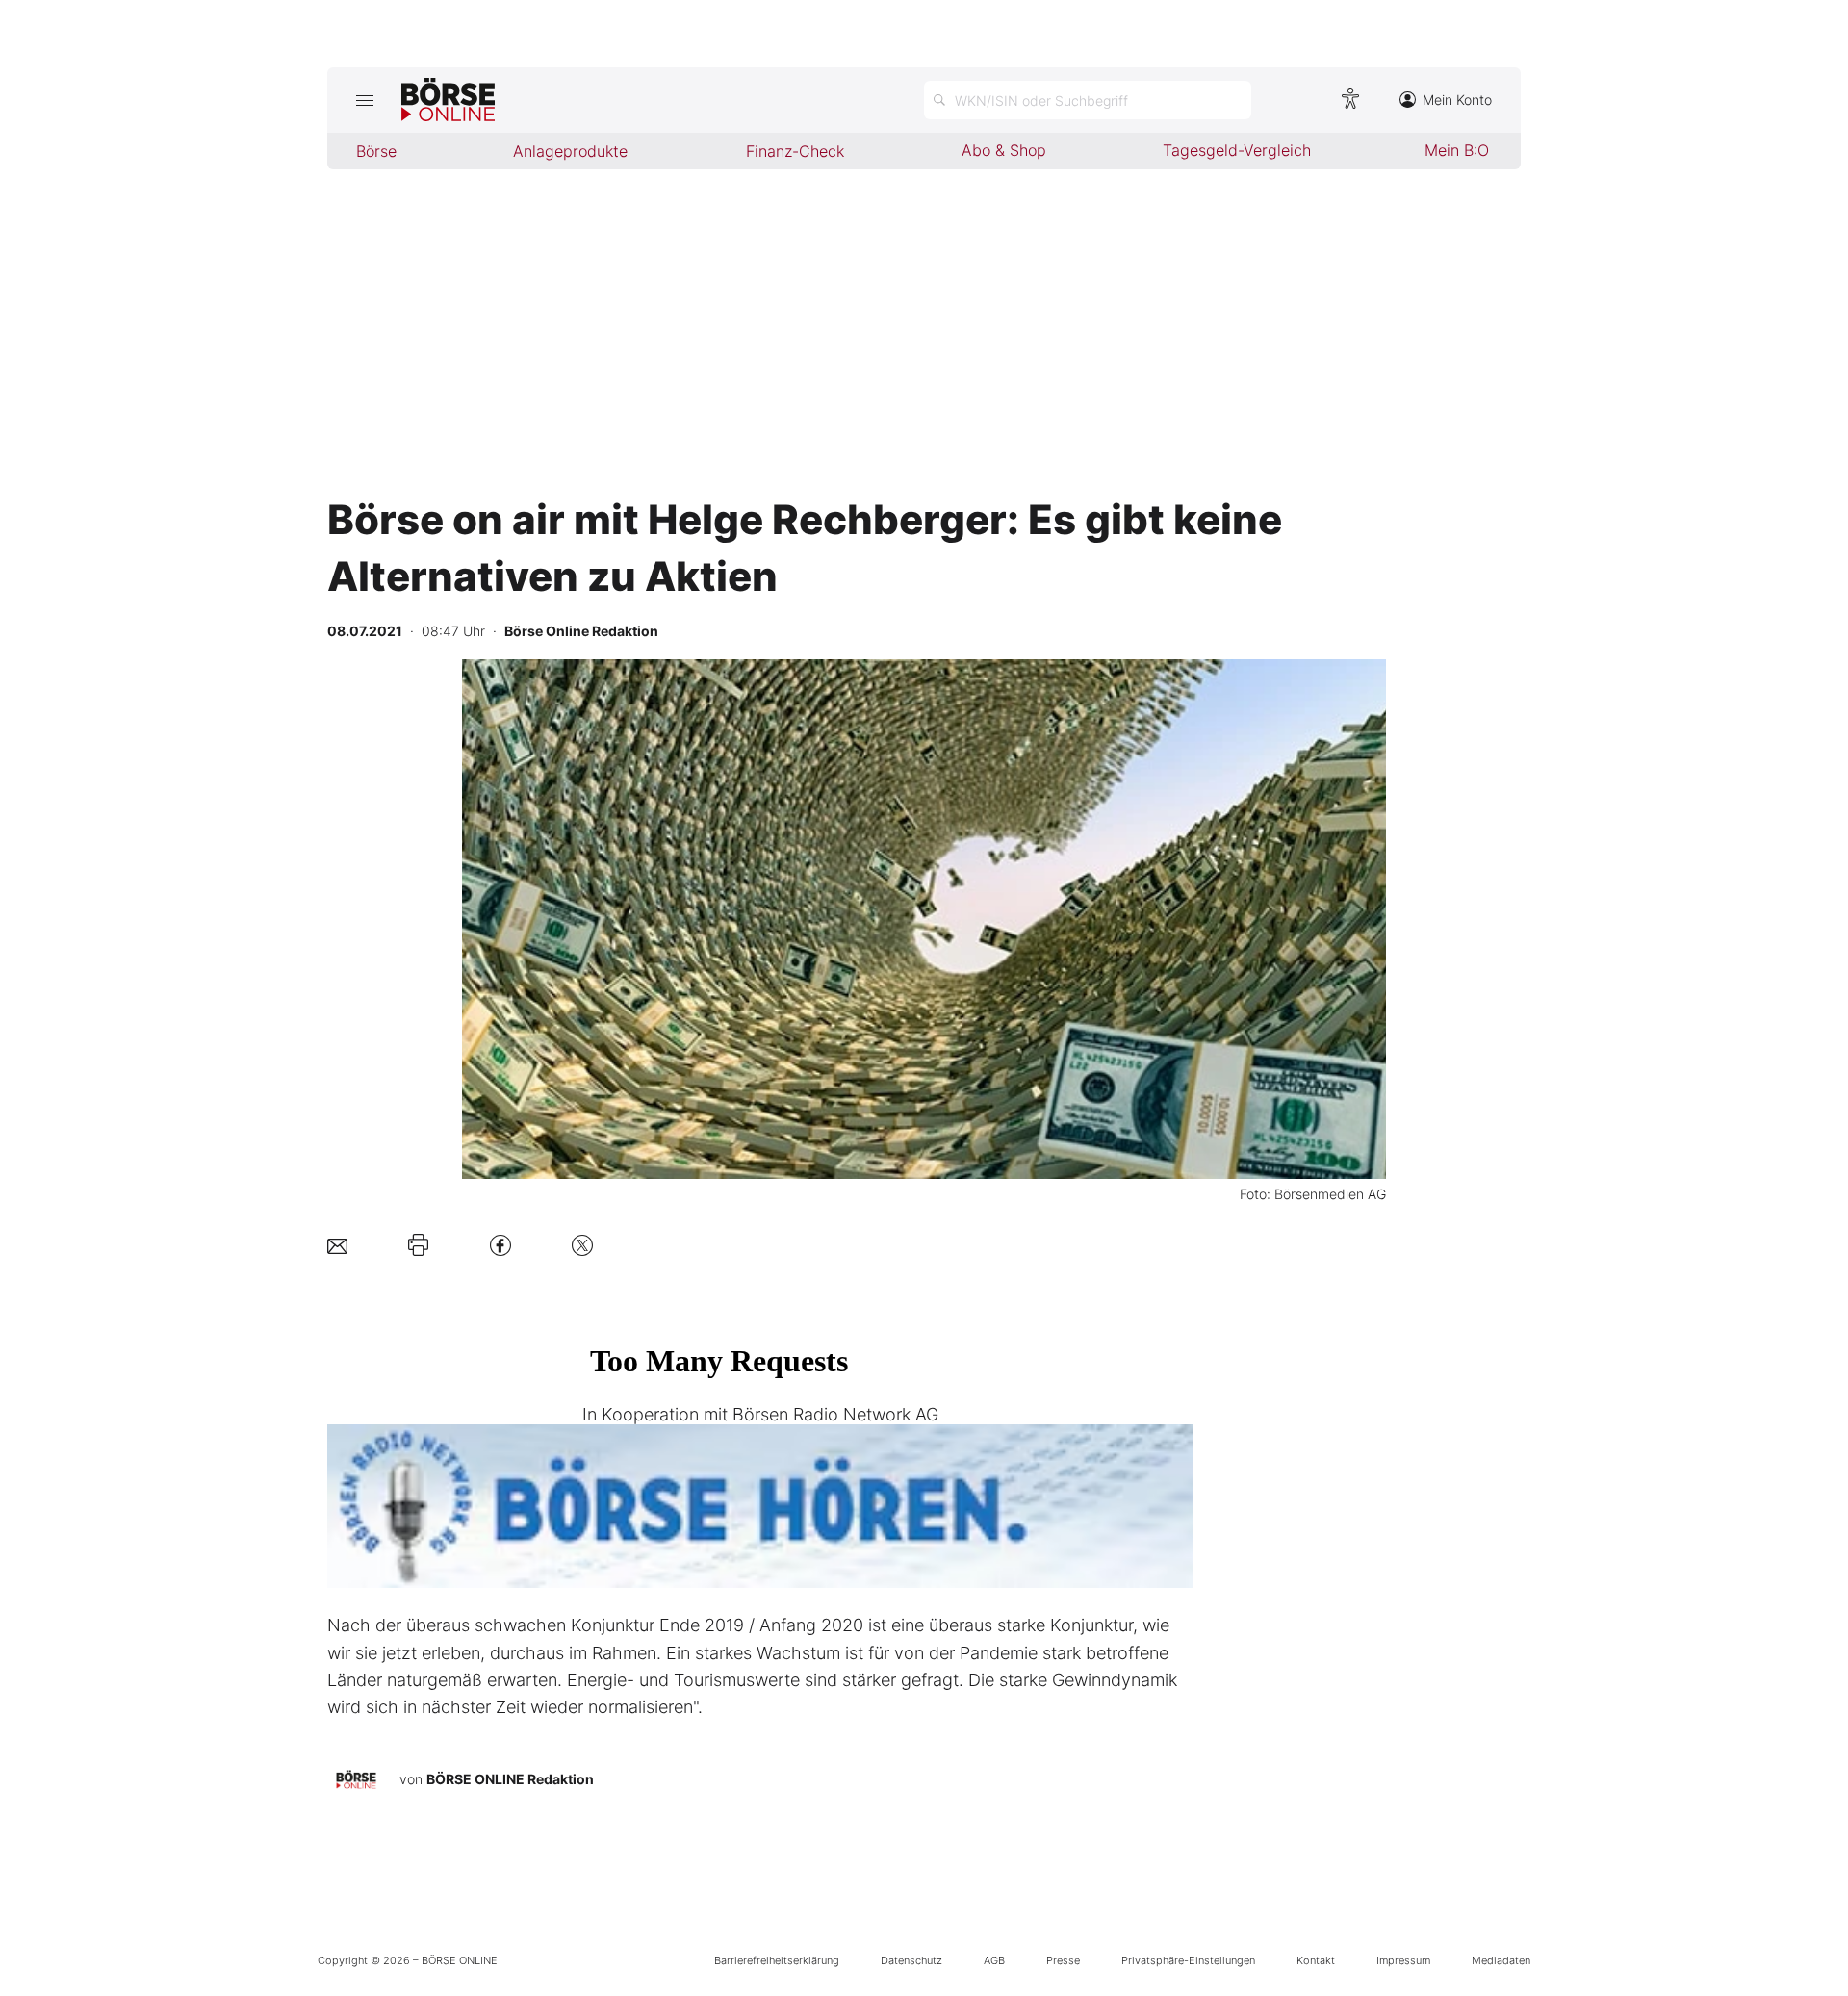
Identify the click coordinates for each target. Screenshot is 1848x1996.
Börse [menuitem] (376, 151)
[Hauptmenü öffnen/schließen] (364, 100)
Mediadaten (1501, 1960)
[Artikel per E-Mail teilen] (337, 1245)
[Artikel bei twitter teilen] (582, 1245)
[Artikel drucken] (418, 1245)
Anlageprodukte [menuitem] (570, 151)
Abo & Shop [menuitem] (1004, 150)
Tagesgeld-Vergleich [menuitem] (1237, 150)
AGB (994, 1960)
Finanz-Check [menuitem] (795, 151)
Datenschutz (911, 1960)
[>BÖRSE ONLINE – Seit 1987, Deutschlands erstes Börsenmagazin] (448, 100)
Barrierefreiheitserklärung (777, 1960)
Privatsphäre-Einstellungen (1188, 1960)
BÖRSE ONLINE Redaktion (510, 1779)
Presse (1063, 1960)
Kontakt (1316, 1960)
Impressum (1403, 1960)
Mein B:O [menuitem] (1457, 150)
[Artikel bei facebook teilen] (500, 1245)
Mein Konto (1457, 100)
